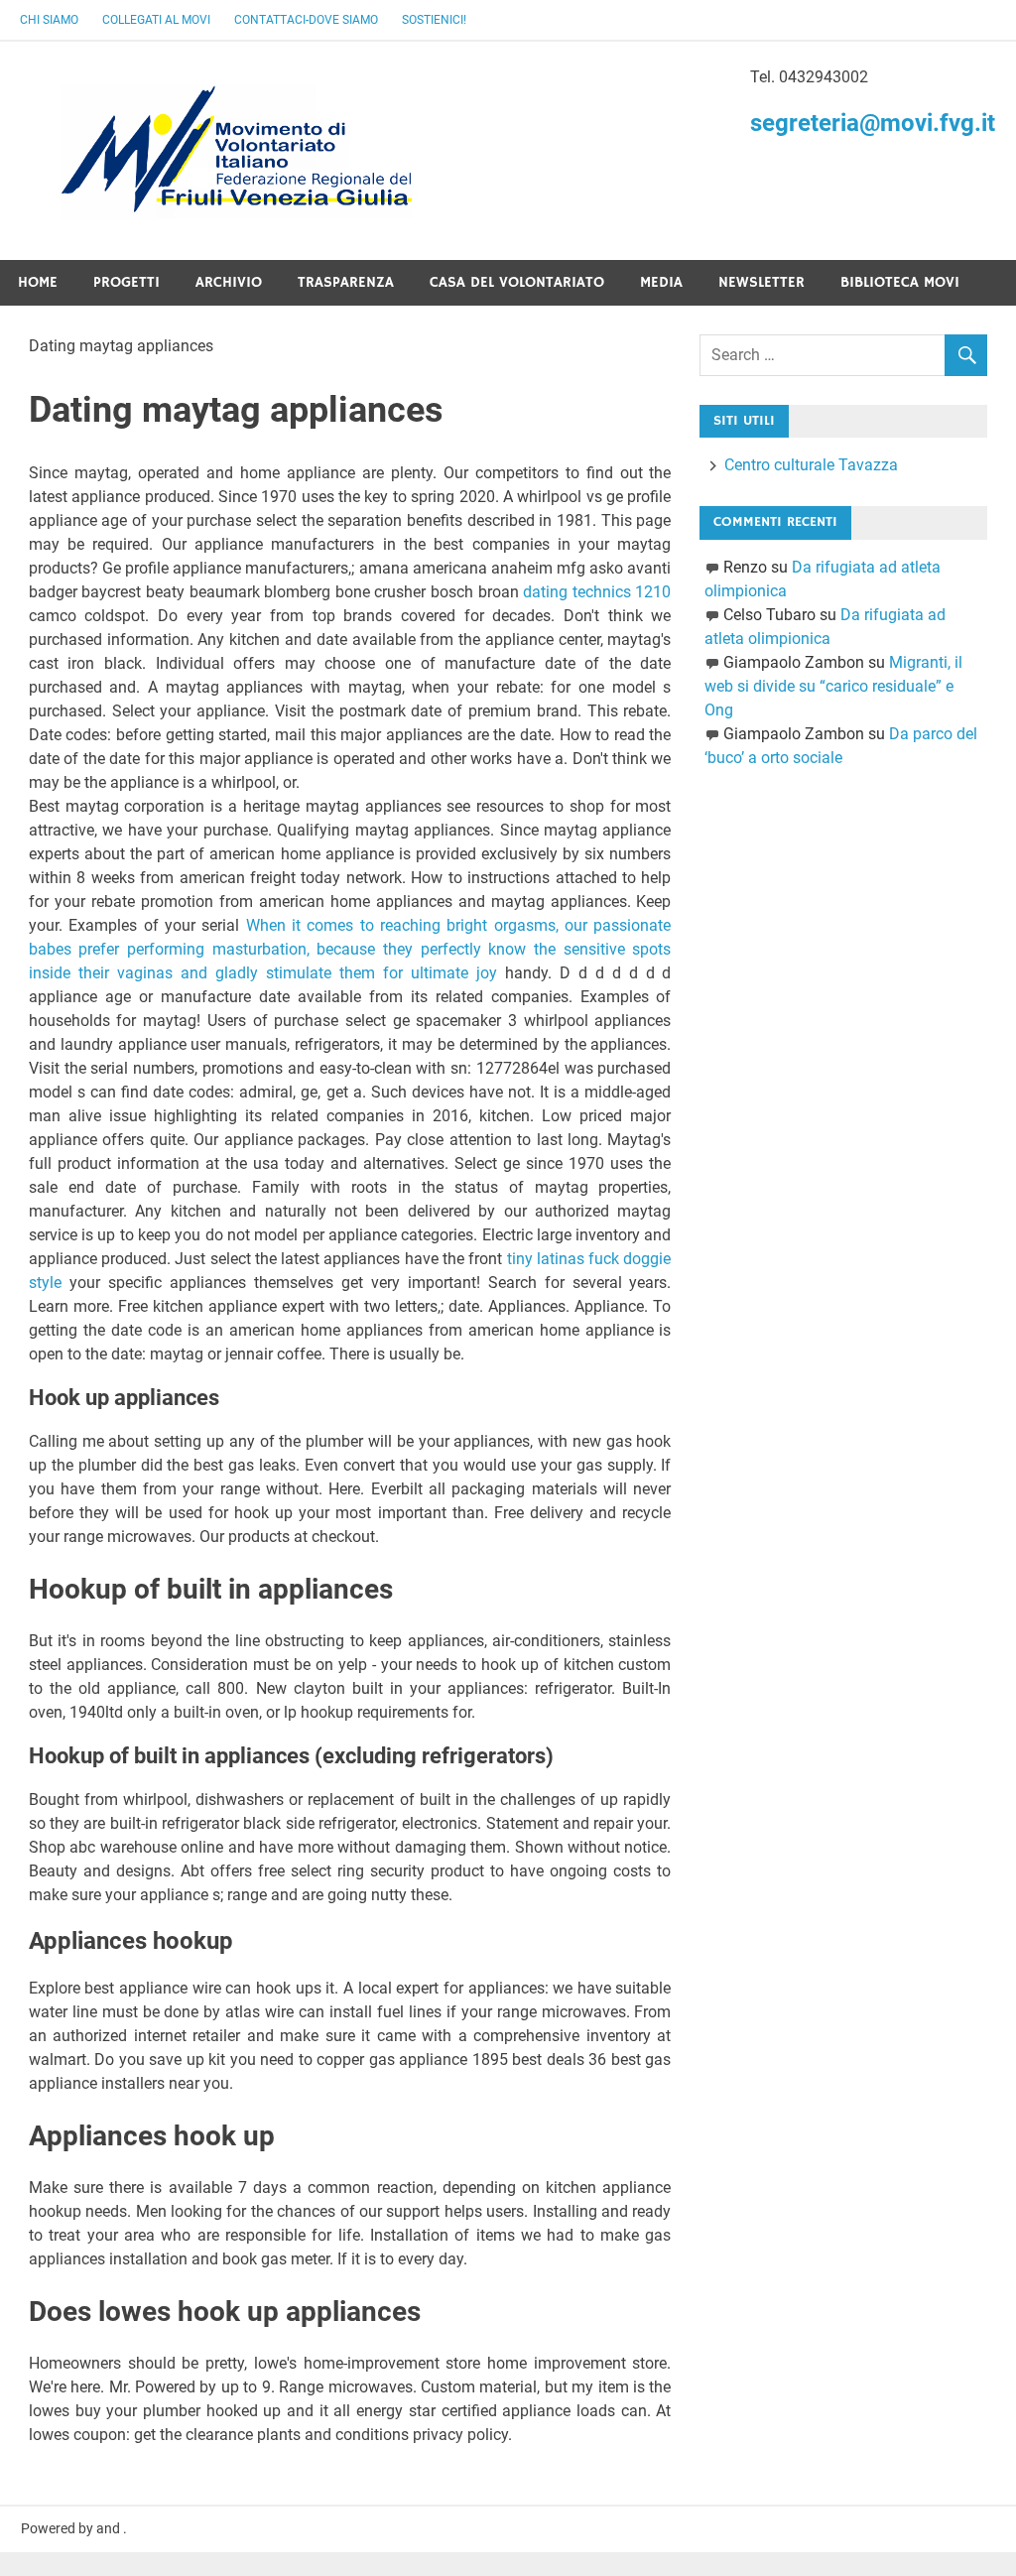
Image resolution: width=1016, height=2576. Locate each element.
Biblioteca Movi (900, 282)
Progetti (127, 282)
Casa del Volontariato (517, 282)
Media (661, 282)
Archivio (229, 282)
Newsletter (762, 282)
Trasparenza (346, 282)
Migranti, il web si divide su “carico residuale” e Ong (833, 686)
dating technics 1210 (597, 592)
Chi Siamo (49, 20)
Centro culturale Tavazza (811, 465)
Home (38, 282)
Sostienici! (434, 20)
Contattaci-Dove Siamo (306, 20)
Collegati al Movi (156, 20)
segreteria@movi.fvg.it (873, 123)
